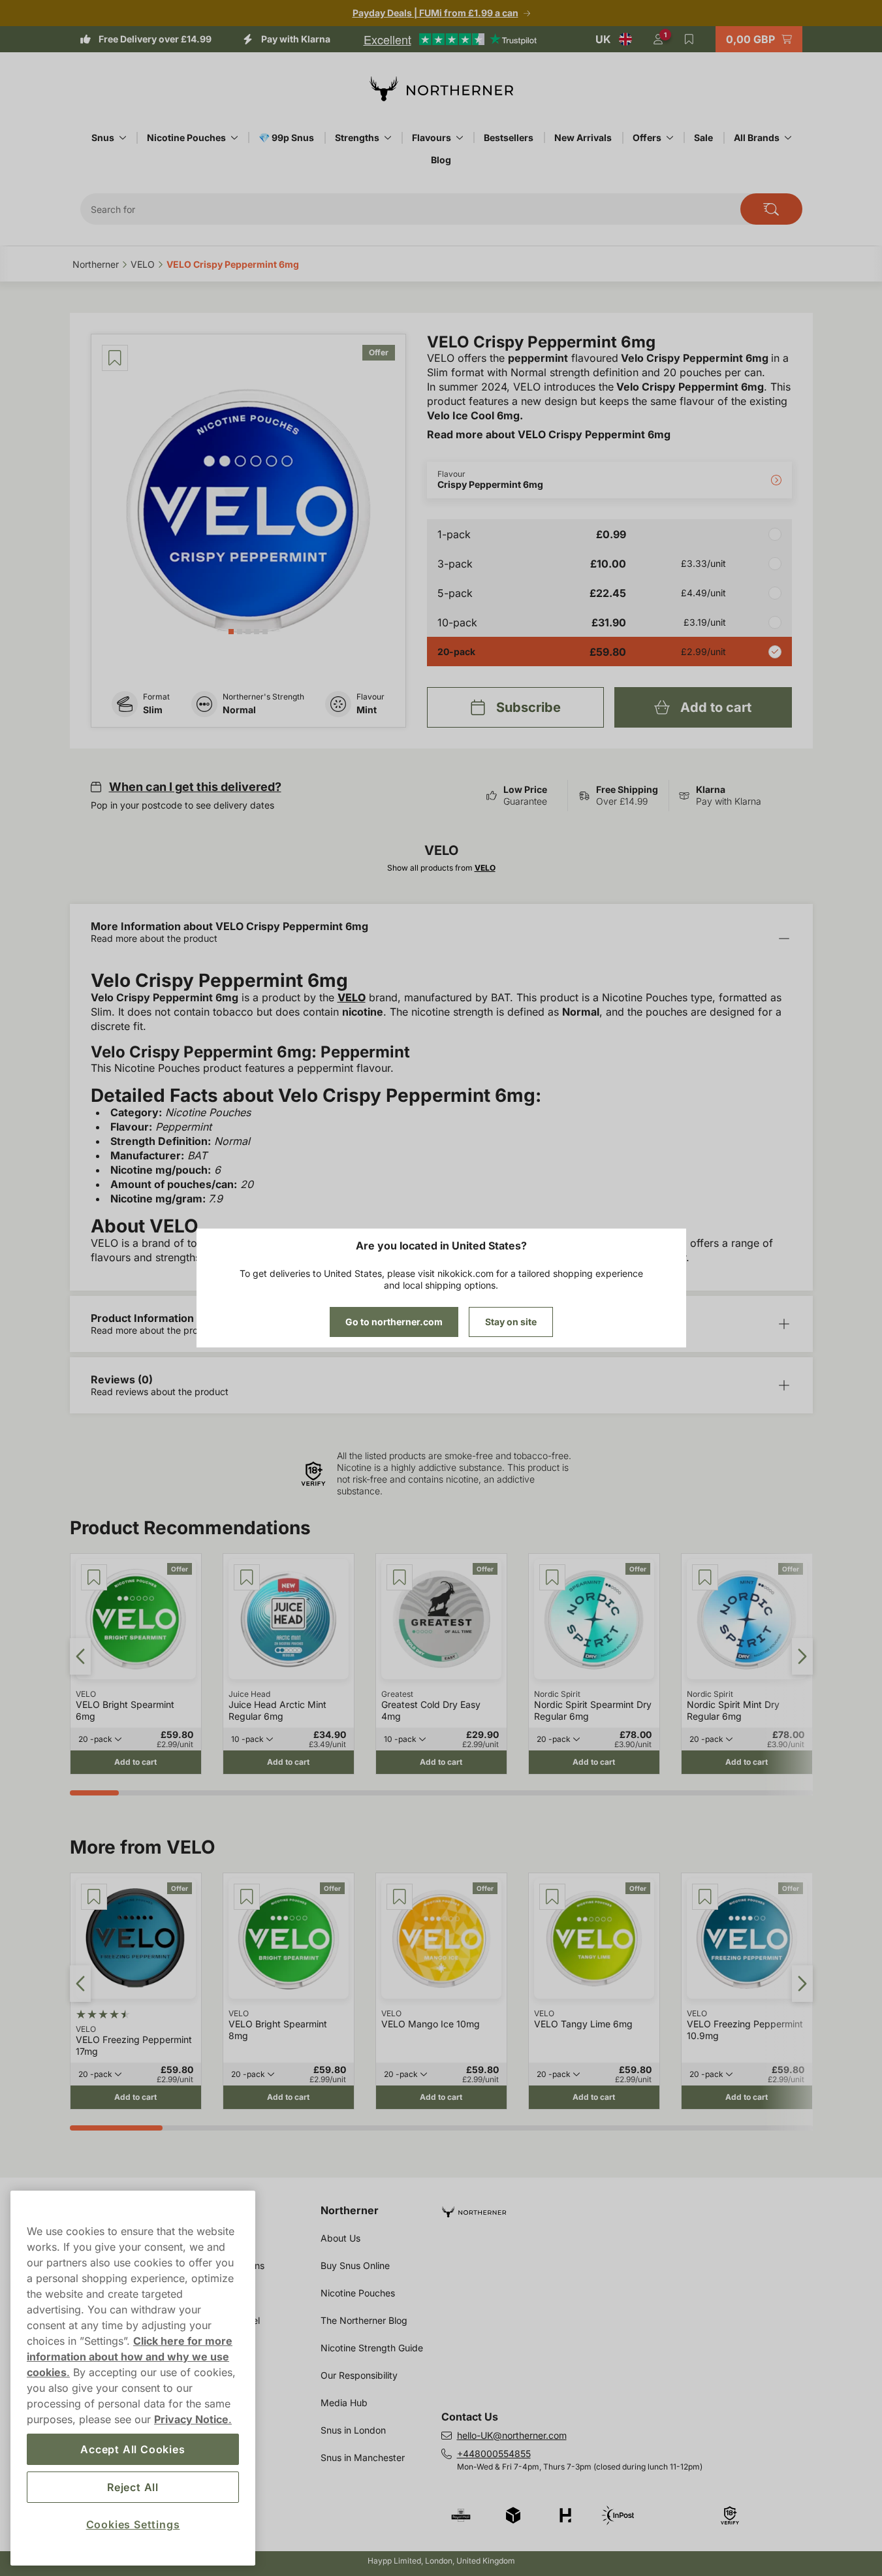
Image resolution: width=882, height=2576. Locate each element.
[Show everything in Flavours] (460, 138)
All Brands (757, 137)
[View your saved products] (689, 39)
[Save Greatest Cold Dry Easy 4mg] (400, 1577)
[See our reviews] (450, 39)
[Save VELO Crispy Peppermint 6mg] (115, 358)
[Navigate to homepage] (632, 2207)
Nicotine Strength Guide (372, 2348)
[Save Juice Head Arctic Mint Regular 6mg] (247, 1577)
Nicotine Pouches (186, 137)
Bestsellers (509, 137)
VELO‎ (143, 264)
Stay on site (511, 1322)
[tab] (231, 632)
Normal (239, 710)
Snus (103, 137)
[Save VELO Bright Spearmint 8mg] (247, 1897)
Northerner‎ (96, 264)
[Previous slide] (80, 1656)
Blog (441, 160)
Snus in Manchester (363, 2457)
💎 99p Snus (286, 137)
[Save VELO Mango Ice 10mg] (400, 1897)
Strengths (357, 137)
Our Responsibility (359, 2375)
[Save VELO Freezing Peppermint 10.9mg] (705, 1897)
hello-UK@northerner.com (512, 2435)
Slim (153, 710)
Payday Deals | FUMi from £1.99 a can (435, 13)
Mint (367, 710)
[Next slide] (802, 1656)
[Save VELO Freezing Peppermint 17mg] (94, 1897)
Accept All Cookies (133, 2449)
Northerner (350, 2210)
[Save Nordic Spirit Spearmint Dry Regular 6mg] (552, 1577)
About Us (340, 2238)
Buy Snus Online (355, 2265)
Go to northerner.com (394, 1322)
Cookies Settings (133, 2524)
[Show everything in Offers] (670, 138)
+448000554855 (494, 2454)
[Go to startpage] (441, 89)
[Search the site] (771, 209)
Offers (647, 137)
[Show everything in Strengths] (388, 138)
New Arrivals (583, 137)
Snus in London (353, 2430)
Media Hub (344, 2403)
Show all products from (441, 868)
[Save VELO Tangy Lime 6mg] (552, 1897)
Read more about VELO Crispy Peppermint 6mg (549, 434)
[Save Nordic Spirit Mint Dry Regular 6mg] (705, 1577)
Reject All (133, 2487)
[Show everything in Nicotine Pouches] (234, 138)
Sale (703, 137)
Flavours (432, 137)
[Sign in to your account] (658, 39)
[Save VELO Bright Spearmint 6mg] (94, 1577)
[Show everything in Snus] (123, 138)
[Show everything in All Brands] (788, 138)
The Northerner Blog (364, 2320)
